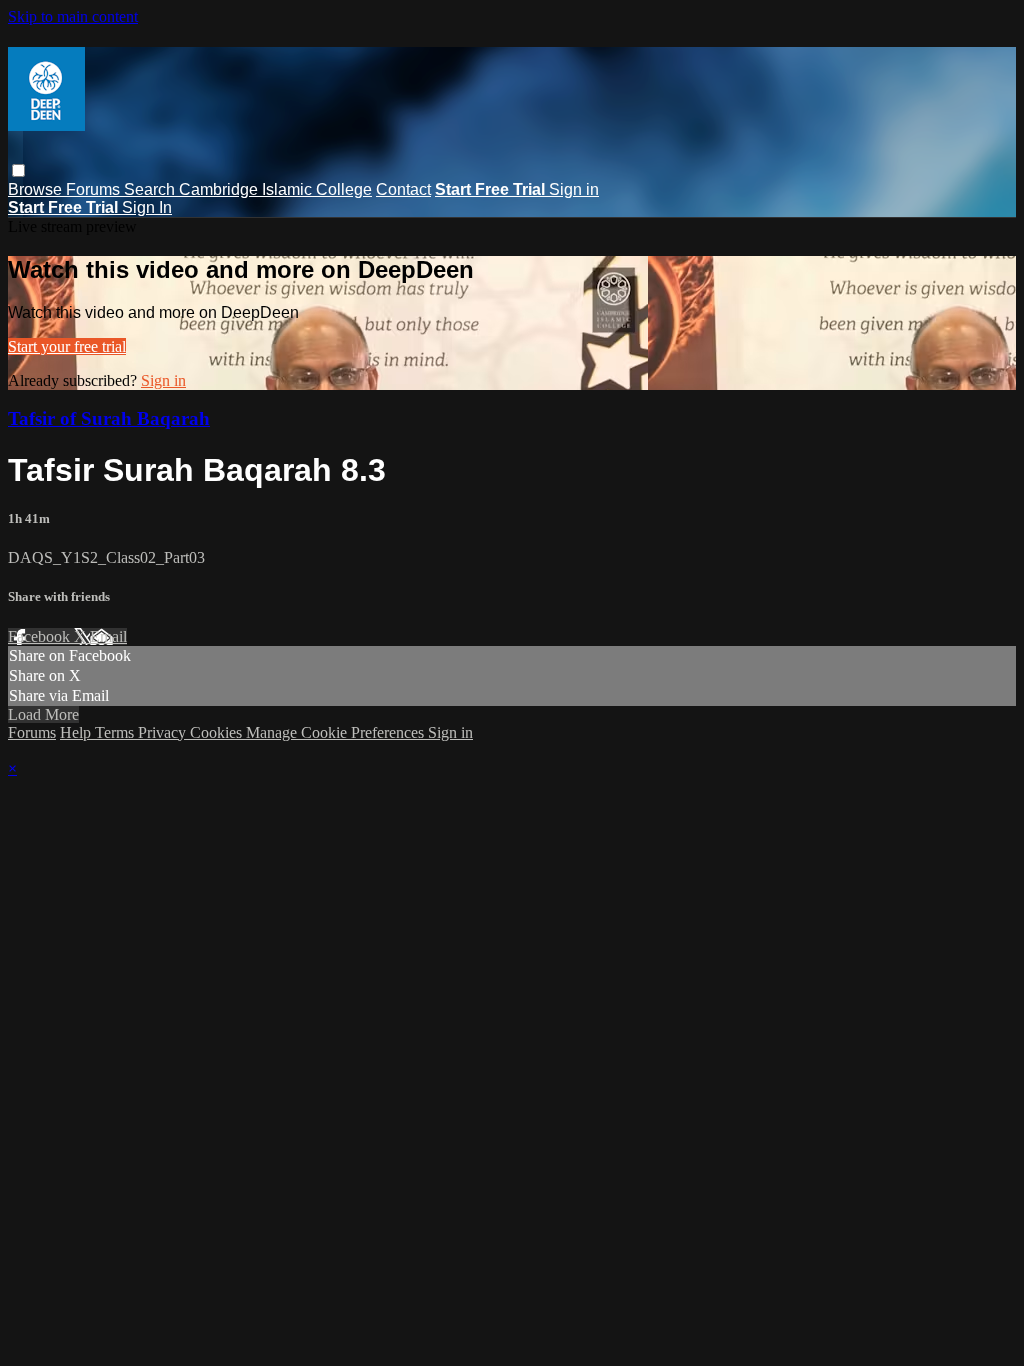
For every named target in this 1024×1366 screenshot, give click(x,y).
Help (77, 732)
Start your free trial (67, 346)
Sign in (574, 189)
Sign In (147, 207)
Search (151, 189)
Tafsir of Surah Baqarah (109, 418)
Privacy (164, 732)
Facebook (41, 636)
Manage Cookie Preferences (337, 732)
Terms (116, 732)
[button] (18, 170)
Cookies (218, 732)
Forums (95, 189)
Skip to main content (73, 16)
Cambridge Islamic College (275, 189)
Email (108, 636)
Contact (403, 189)
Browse (37, 189)
